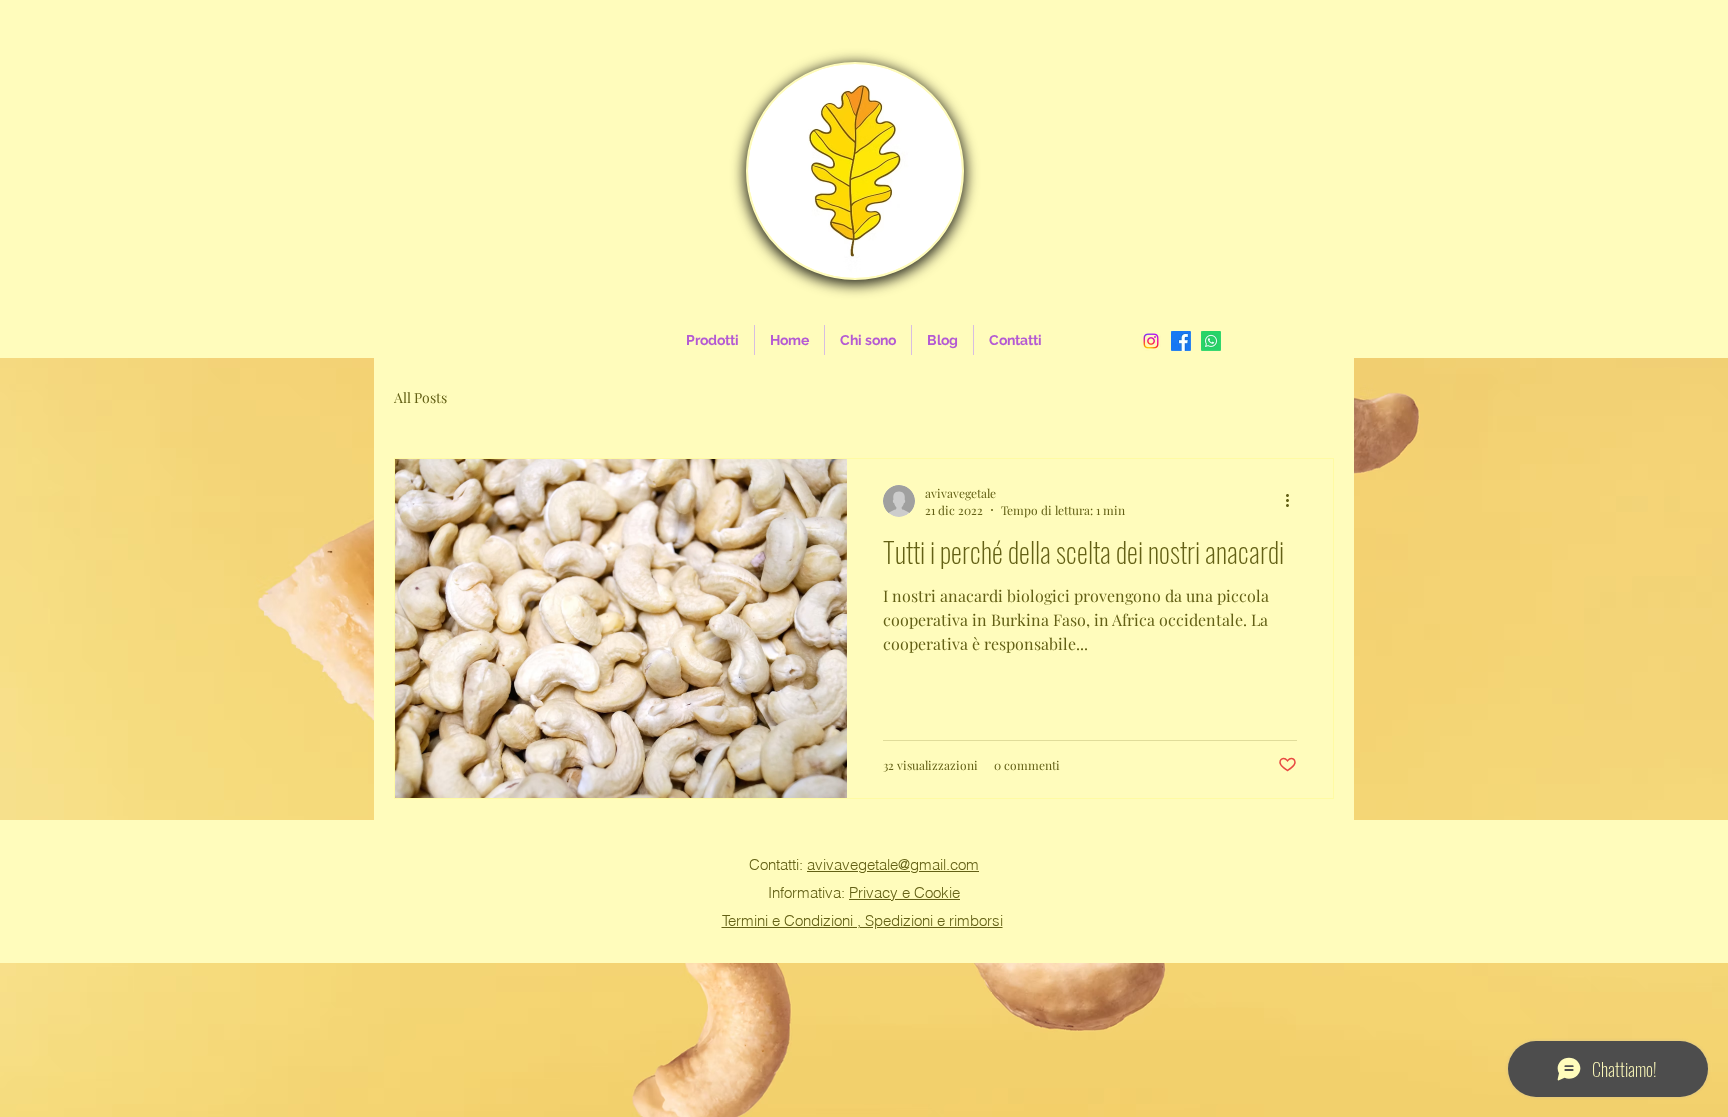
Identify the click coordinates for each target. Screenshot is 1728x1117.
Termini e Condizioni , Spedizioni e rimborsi (862, 920)
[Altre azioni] (1294, 501)
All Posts (420, 397)
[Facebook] (1181, 341)
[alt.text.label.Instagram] (1151, 341)
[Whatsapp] (1211, 341)
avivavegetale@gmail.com (893, 864)
